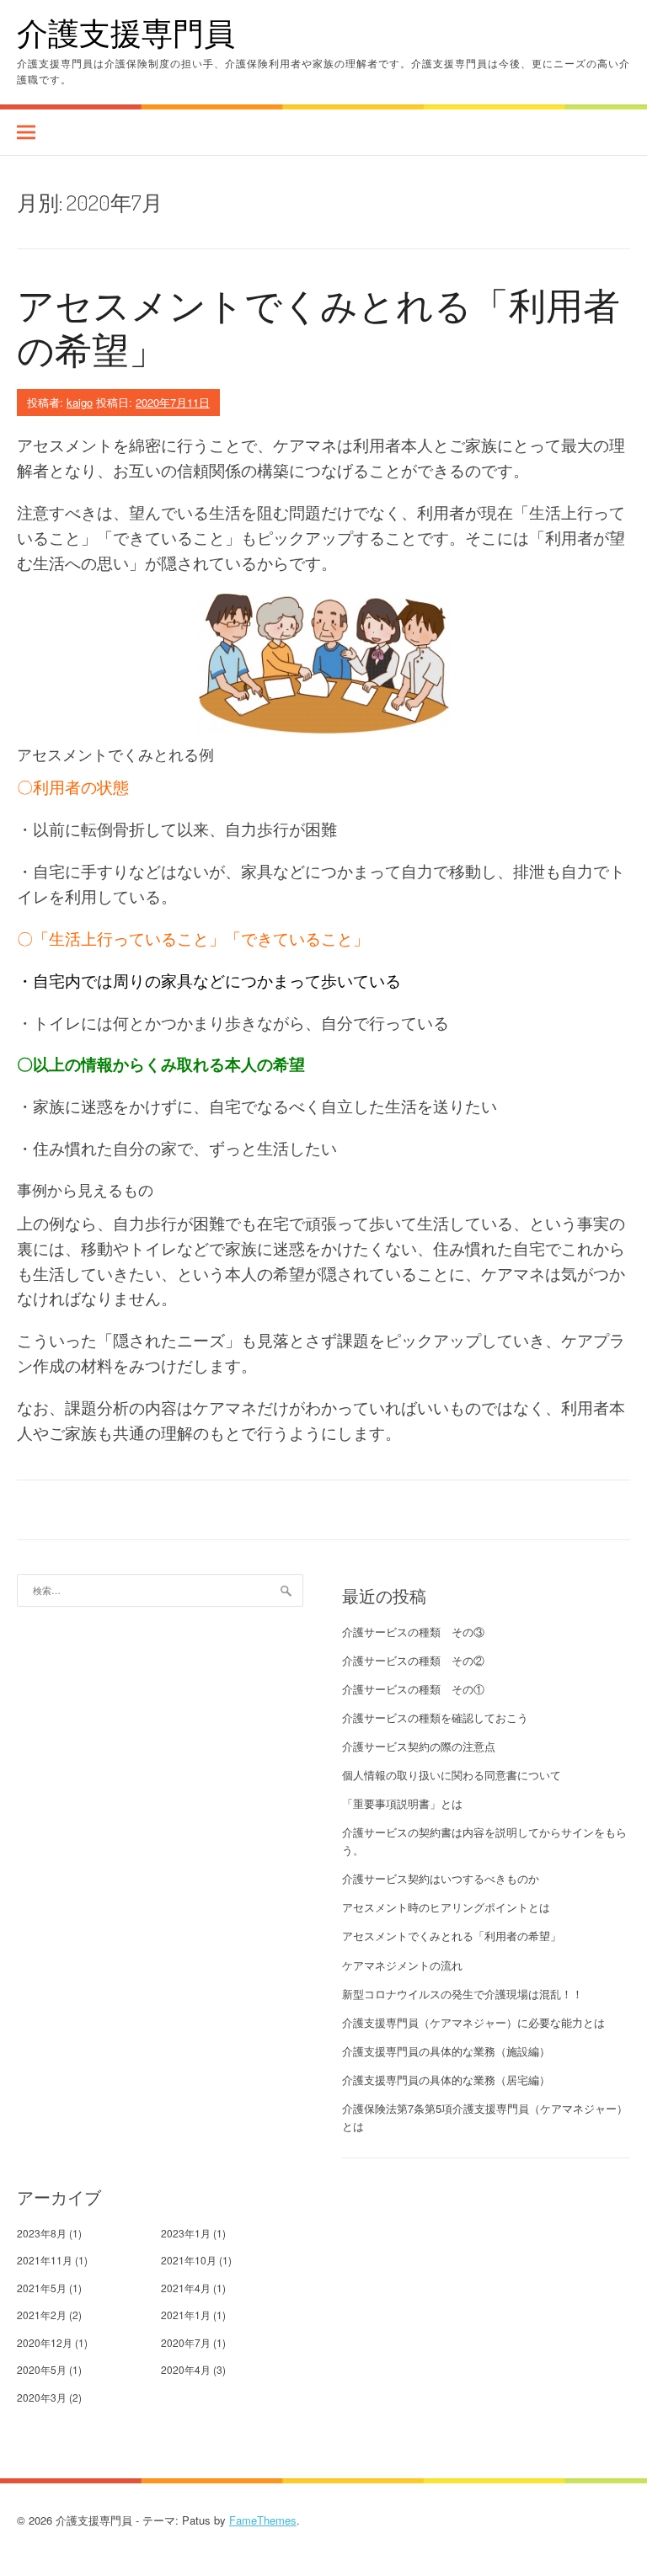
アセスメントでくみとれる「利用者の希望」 (318, 327)
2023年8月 (42, 2233)
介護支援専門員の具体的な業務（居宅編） (446, 2080)
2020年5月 (42, 2369)
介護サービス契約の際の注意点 (419, 1746)
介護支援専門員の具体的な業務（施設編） (446, 2051)
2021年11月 (45, 2260)
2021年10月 (189, 2260)
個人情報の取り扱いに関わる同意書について (452, 1775)
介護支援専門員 (126, 32)
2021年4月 (186, 2288)
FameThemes (263, 2520)
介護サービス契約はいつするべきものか (441, 1878)
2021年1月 (186, 2315)
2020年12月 (45, 2342)
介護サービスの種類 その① (413, 1689)
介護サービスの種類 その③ (413, 1632)
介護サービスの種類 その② (413, 1660)
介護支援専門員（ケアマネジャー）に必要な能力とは (473, 2022)
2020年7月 (186, 2342)
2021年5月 (42, 2288)
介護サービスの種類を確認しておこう (435, 1717)
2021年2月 (42, 2315)
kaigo (80, 402)
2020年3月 (42, 2397)
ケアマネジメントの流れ (402, 1965)
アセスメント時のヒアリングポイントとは (446, 1907)
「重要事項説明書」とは (402, 1803)
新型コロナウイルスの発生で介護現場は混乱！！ (463, 1994)
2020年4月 (186, 2369)
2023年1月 (186, 2233)
